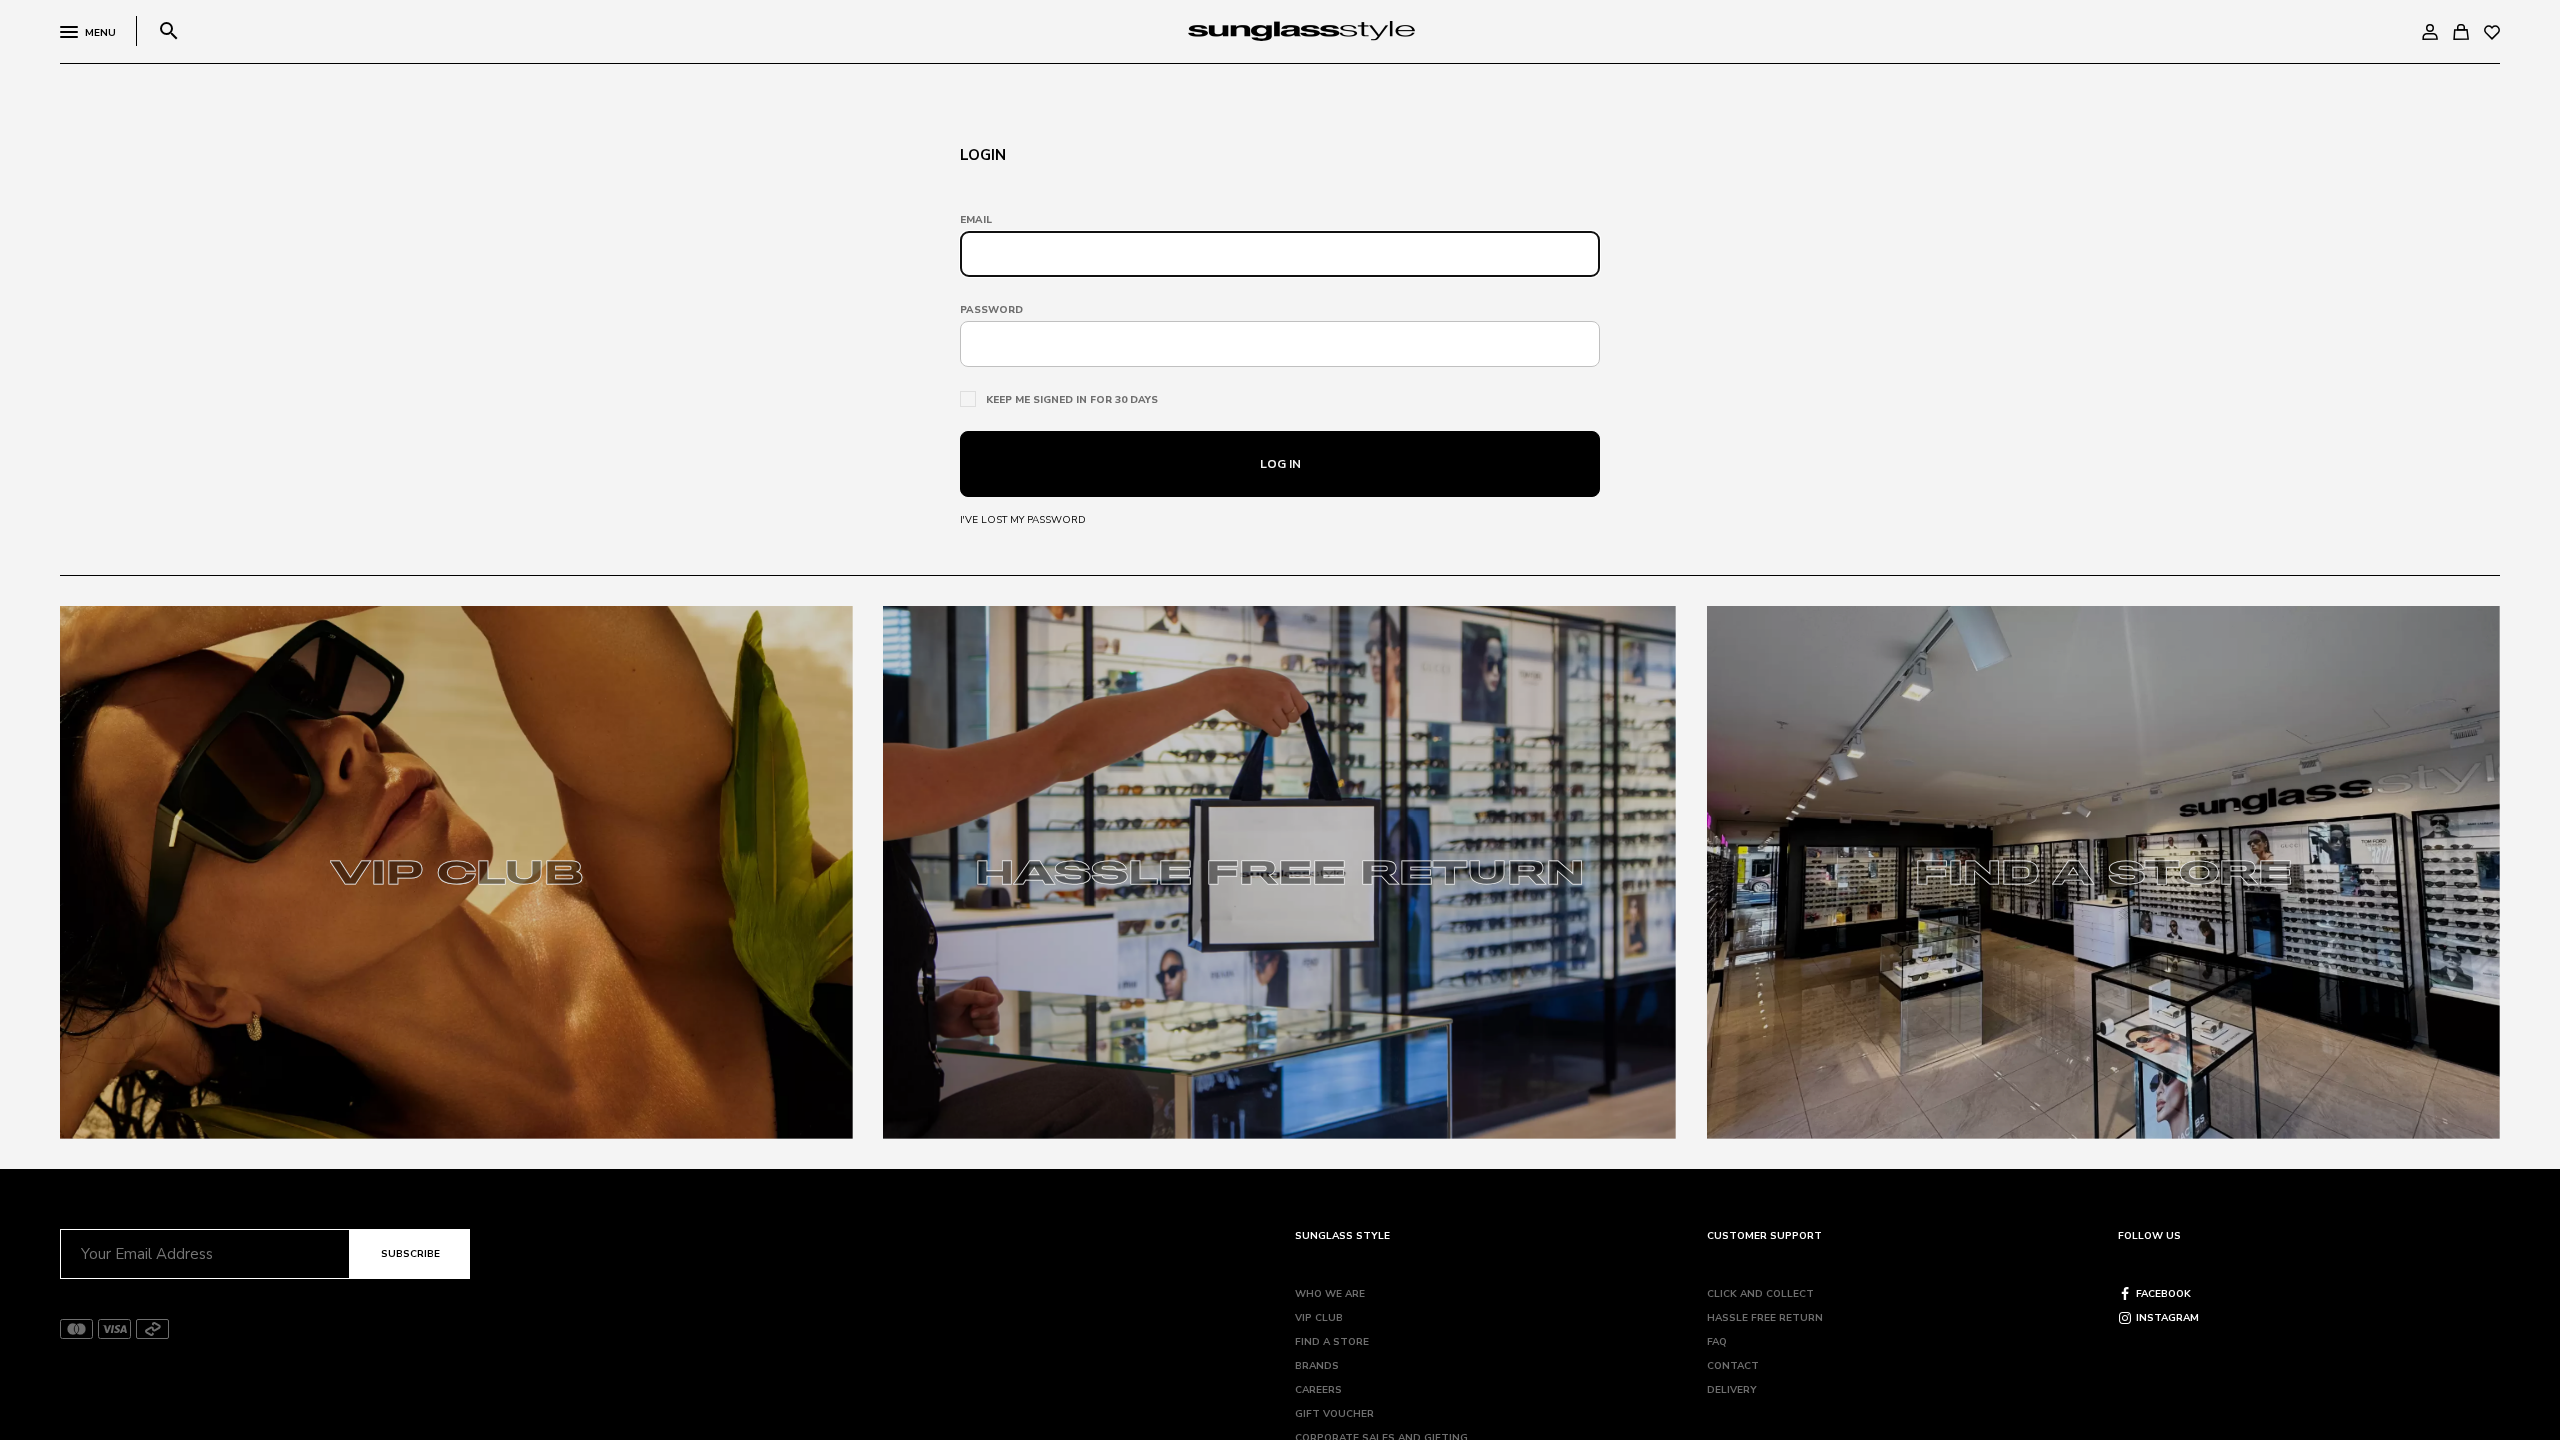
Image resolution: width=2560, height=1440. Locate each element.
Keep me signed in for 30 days (1072, 400)
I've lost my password (1023, 520)
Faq (1717, 1342)
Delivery (1732, 1390)
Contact (1733, 1366)
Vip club (1319, 1318)
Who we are (1330, 1294)
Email (976, 220)
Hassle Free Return (1765, 1318)
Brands (1317, 1366)
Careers (1318, 1390)
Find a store (1332, 1342)
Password (991, 310)
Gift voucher (1334, 1414)
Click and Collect (1760, 1294)
